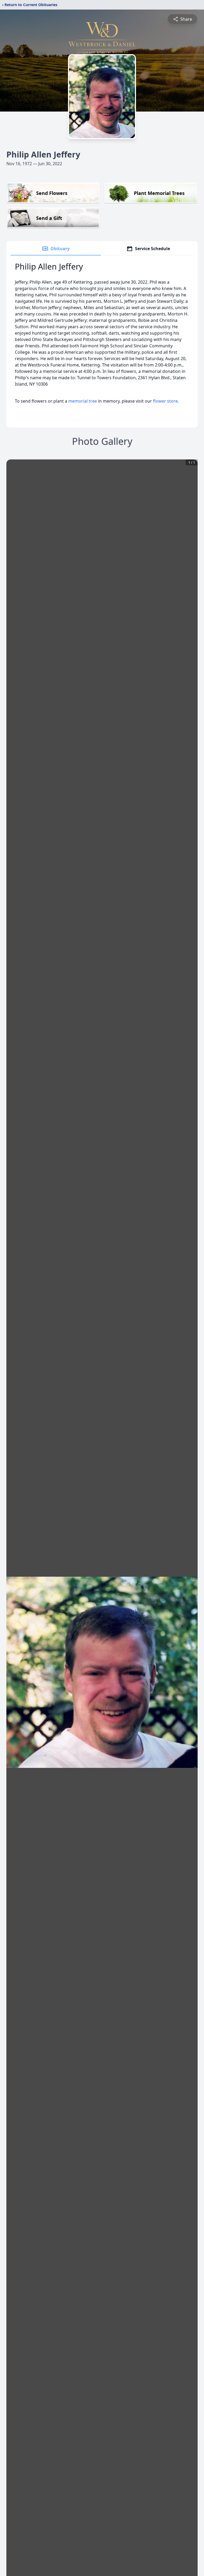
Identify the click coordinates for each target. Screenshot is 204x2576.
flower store (165, 401)
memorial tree (83, 401)
